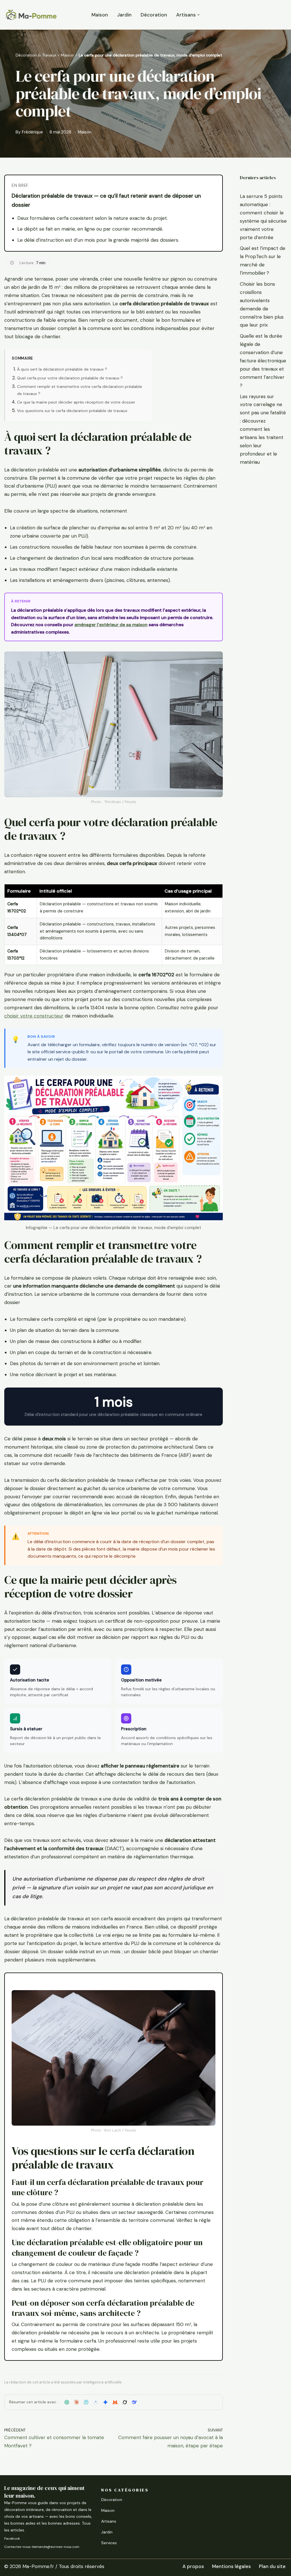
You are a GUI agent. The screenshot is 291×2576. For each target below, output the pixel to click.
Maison (100, 15)
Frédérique (32, 132)
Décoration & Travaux (36, 55)
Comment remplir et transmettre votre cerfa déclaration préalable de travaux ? (80, 390)
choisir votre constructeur (34, 1016)
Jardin (124, 15)
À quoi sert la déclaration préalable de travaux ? (62, 369)
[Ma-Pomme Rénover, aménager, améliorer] (31, 15)
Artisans (109, 2521)
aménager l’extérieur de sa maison (111, 625)
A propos (193, 2566)
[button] (198, 15)
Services (109, 2543)
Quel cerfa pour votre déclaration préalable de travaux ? (70, 378)
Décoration (154, 15)
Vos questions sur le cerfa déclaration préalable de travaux (72, 411)
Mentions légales (231, 2566)
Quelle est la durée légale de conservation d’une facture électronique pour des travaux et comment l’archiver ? (263, 361)
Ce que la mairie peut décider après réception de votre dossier (76, 402)
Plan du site (272, 2566)
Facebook (12, 2539)
